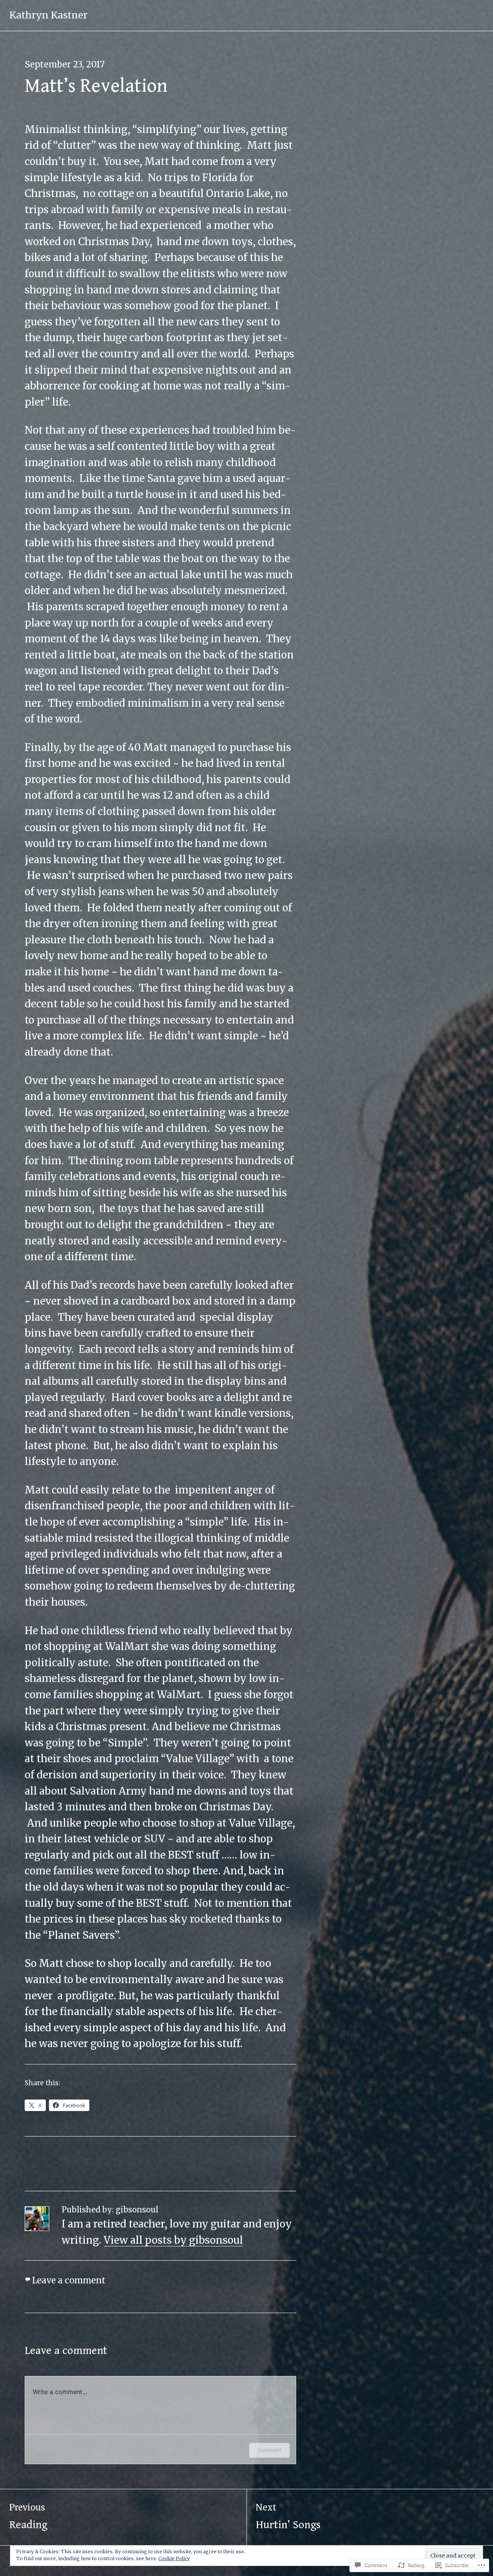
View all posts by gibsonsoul (173, 2240)
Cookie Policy (174, 2558)
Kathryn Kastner (48, 15)
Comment (269, 2450)
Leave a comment (69, 2280)
